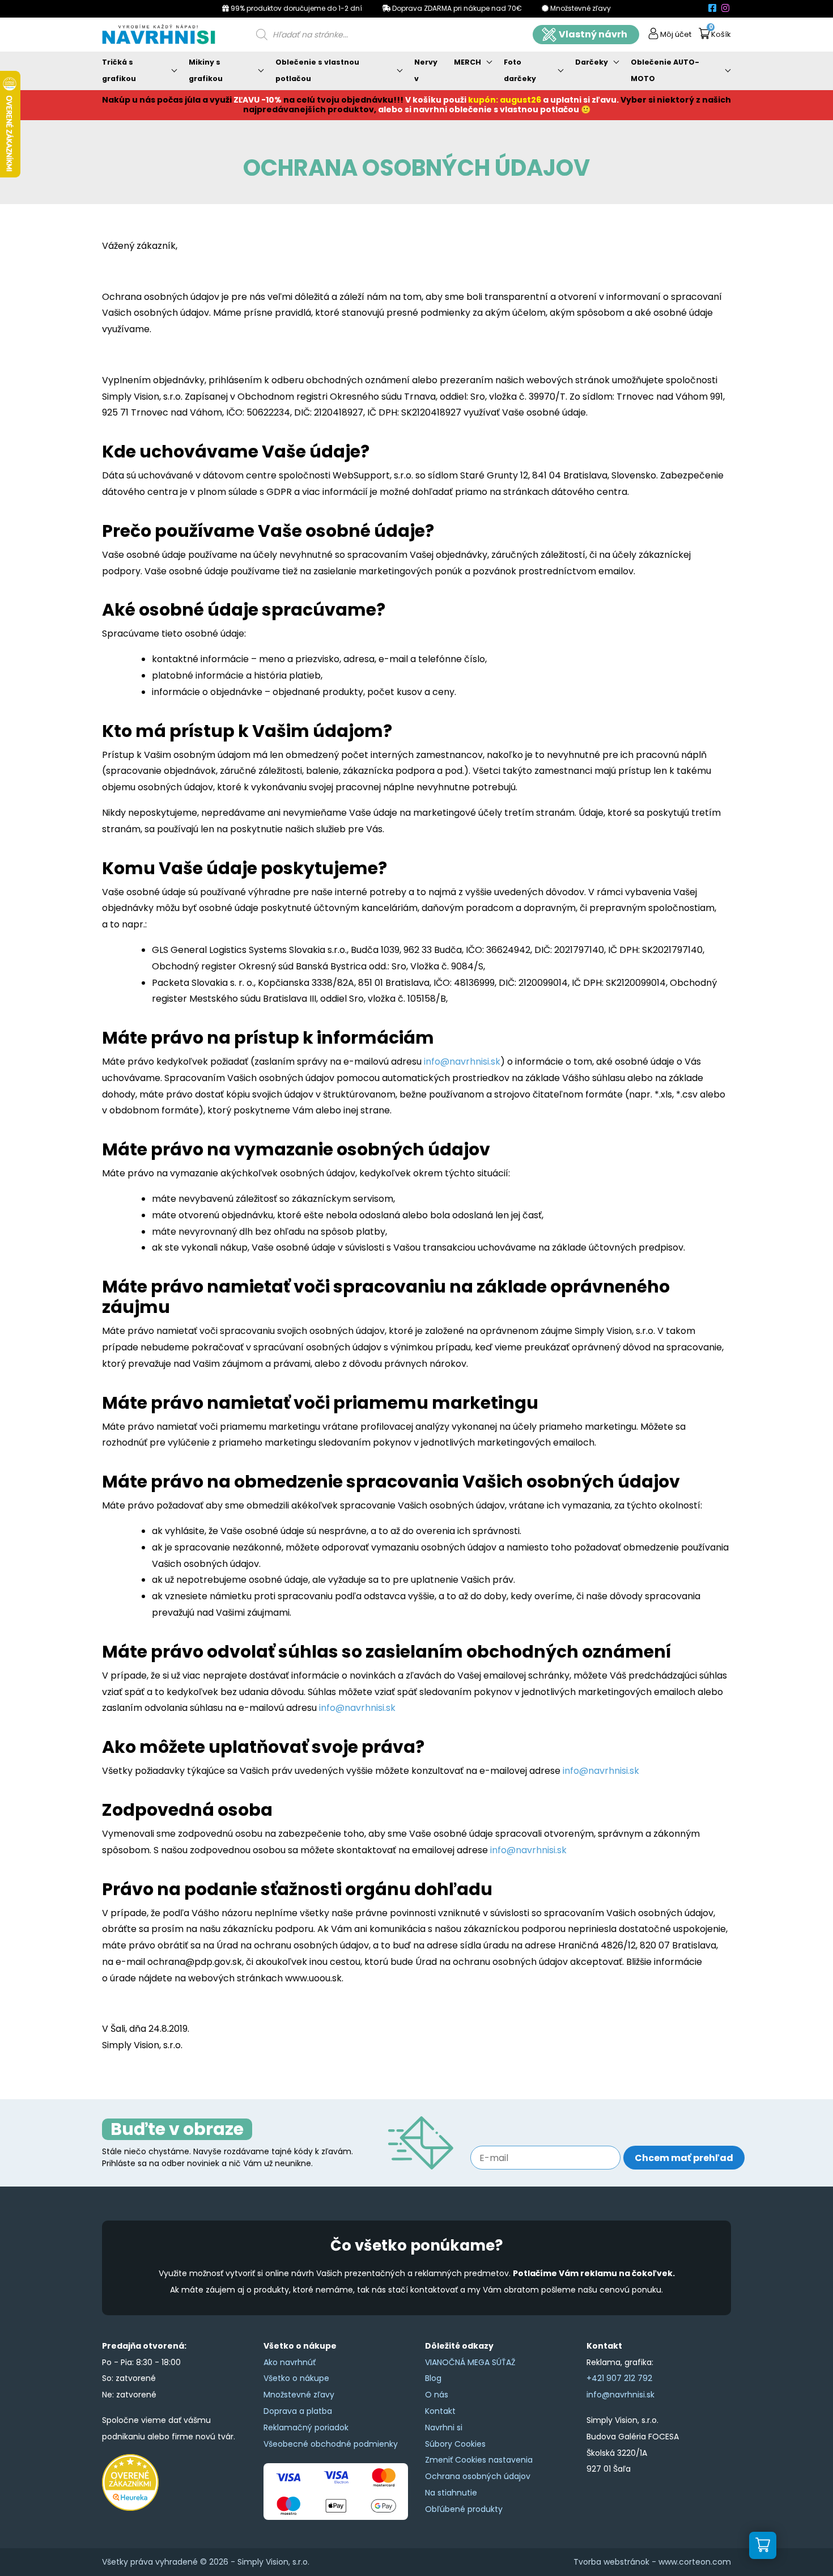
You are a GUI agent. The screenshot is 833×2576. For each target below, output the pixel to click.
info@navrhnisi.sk (462, 1062)
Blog (433, 2378)
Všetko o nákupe (296, 2378)
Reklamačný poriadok (306, 2427)
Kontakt (440, 2411)
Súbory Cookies (455, 2444)
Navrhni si (444, 2427)
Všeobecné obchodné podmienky (331, 2444)
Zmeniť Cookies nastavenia (479, 2460)
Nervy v (426, 70)
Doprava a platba (298, 2411)
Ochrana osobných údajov (478, 2476)
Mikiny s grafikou (206, 70)
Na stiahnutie (451, 2493)
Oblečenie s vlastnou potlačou (317, 70)
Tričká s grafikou (119, 70)
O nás (437, 2395)
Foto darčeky (520, 70)
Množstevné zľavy (299, 2395)
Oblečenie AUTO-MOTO (665, 70)
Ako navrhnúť (290, 2362)
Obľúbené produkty (464, 2509)
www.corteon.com (695, 2562)
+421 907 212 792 (619, 2378)
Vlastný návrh (593, 34)
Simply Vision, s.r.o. (273, 2562)
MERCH (467, 62)
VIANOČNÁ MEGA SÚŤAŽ (470, 2362)
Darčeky (592, 62)
